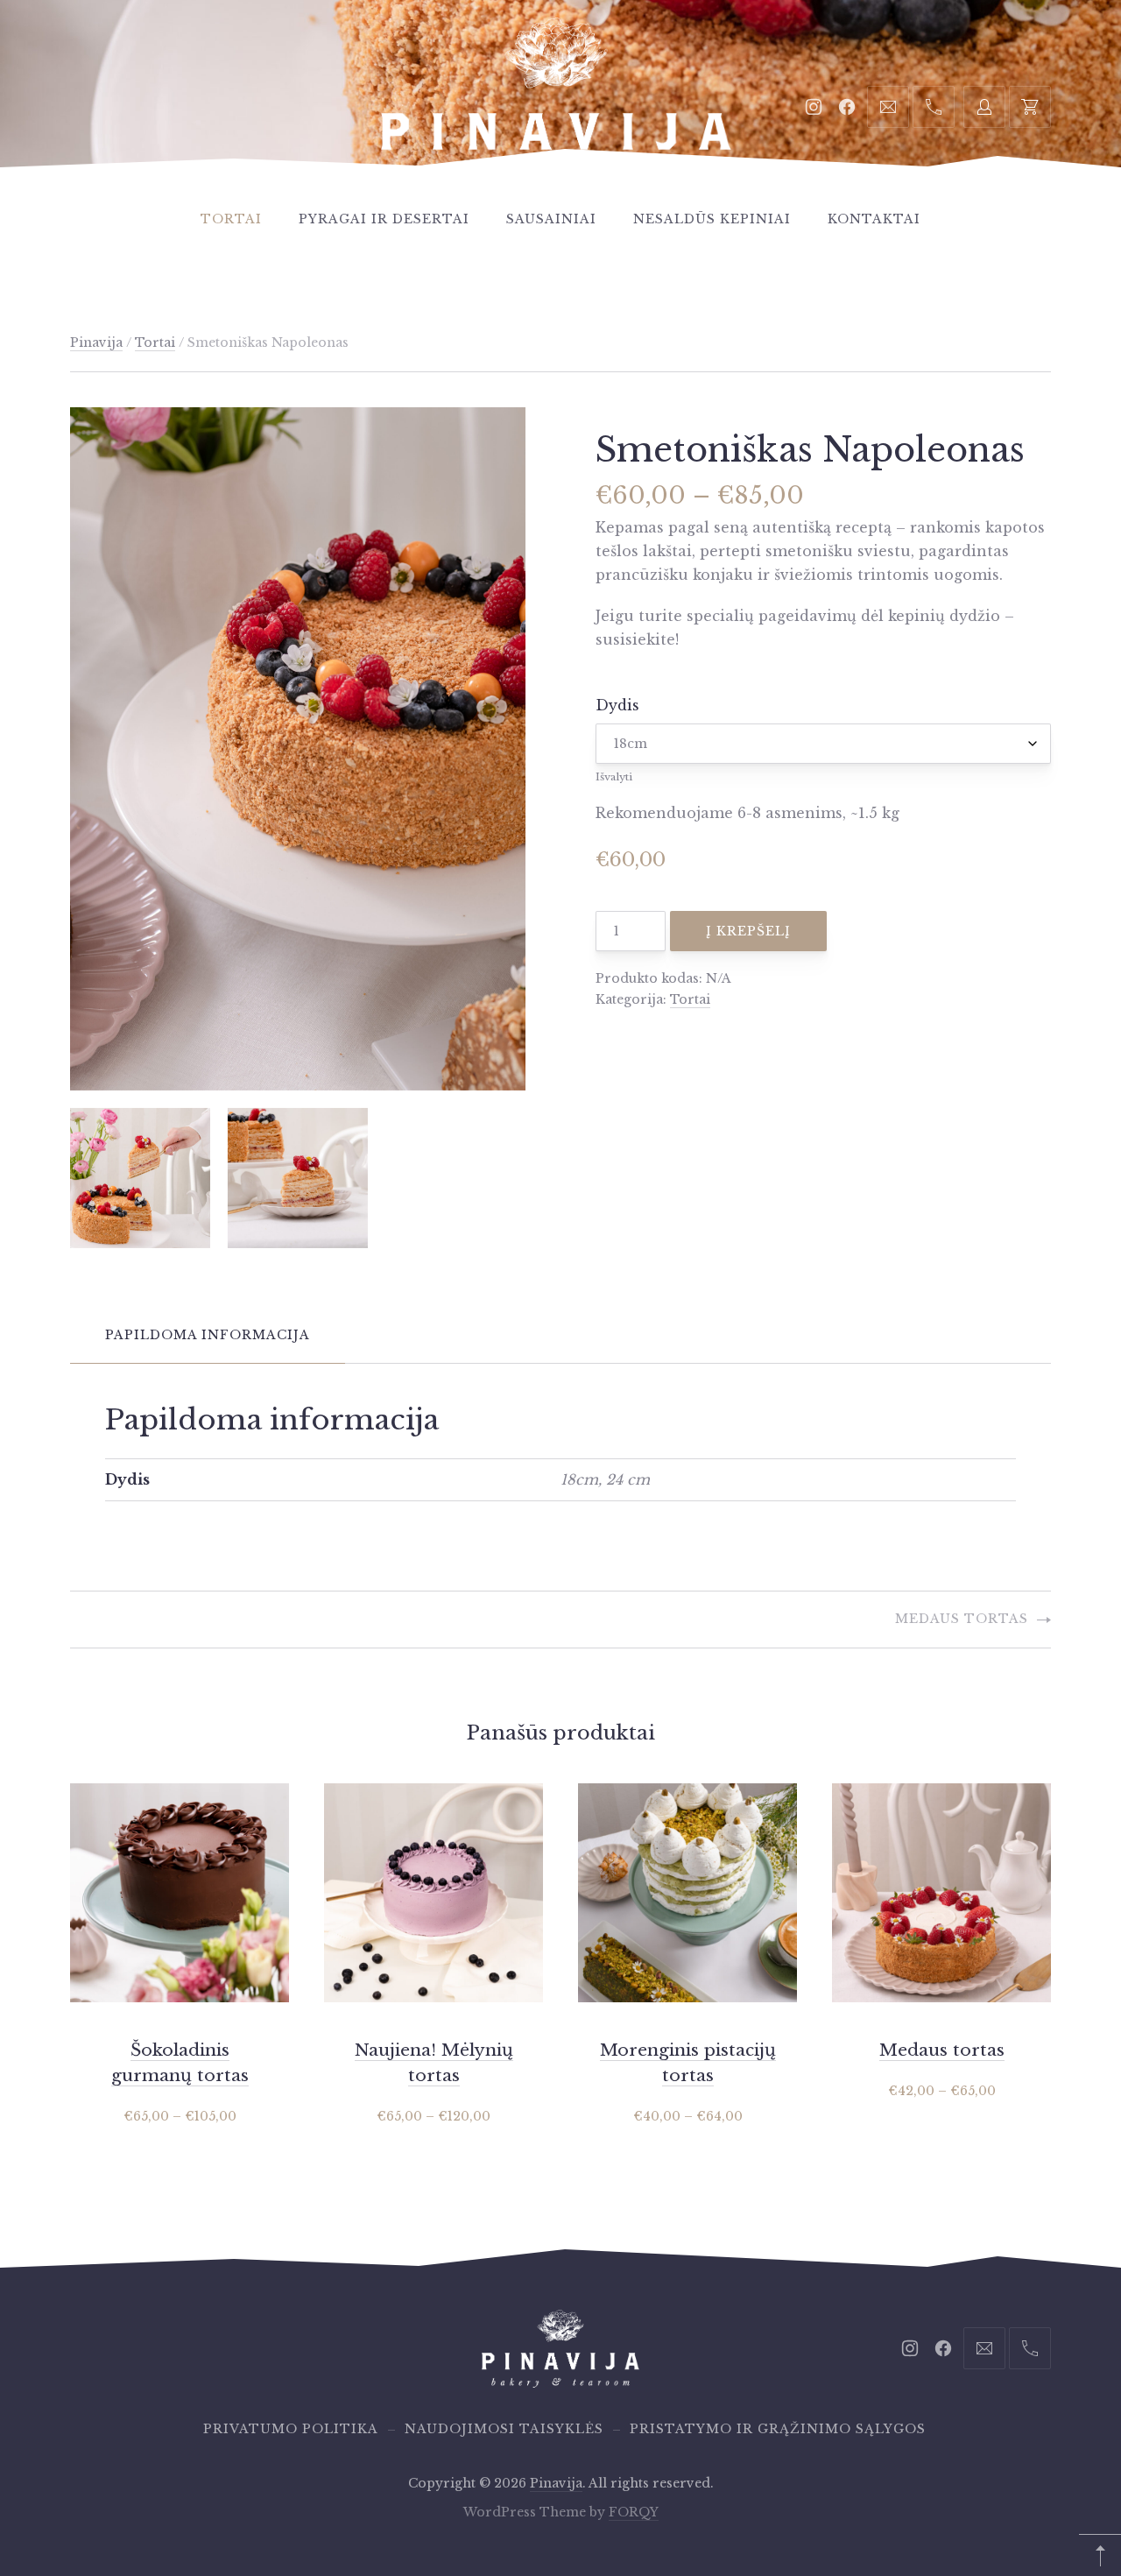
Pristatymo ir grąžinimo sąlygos (778, 2429)
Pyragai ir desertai (384, 219)
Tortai (231, 219)
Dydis (617, 705)
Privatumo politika (291, 2429)
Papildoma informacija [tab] (208, 1335)
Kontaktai (874, 219)
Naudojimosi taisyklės (504, 2429)
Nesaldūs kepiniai (712, 219)
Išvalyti (614, 777)
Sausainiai (551, 219)
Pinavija (96, 342)
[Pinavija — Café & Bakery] (556, 104)
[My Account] (984, 107)
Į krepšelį (748, 931)
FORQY (634, 2512)
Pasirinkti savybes (180, 2116)
